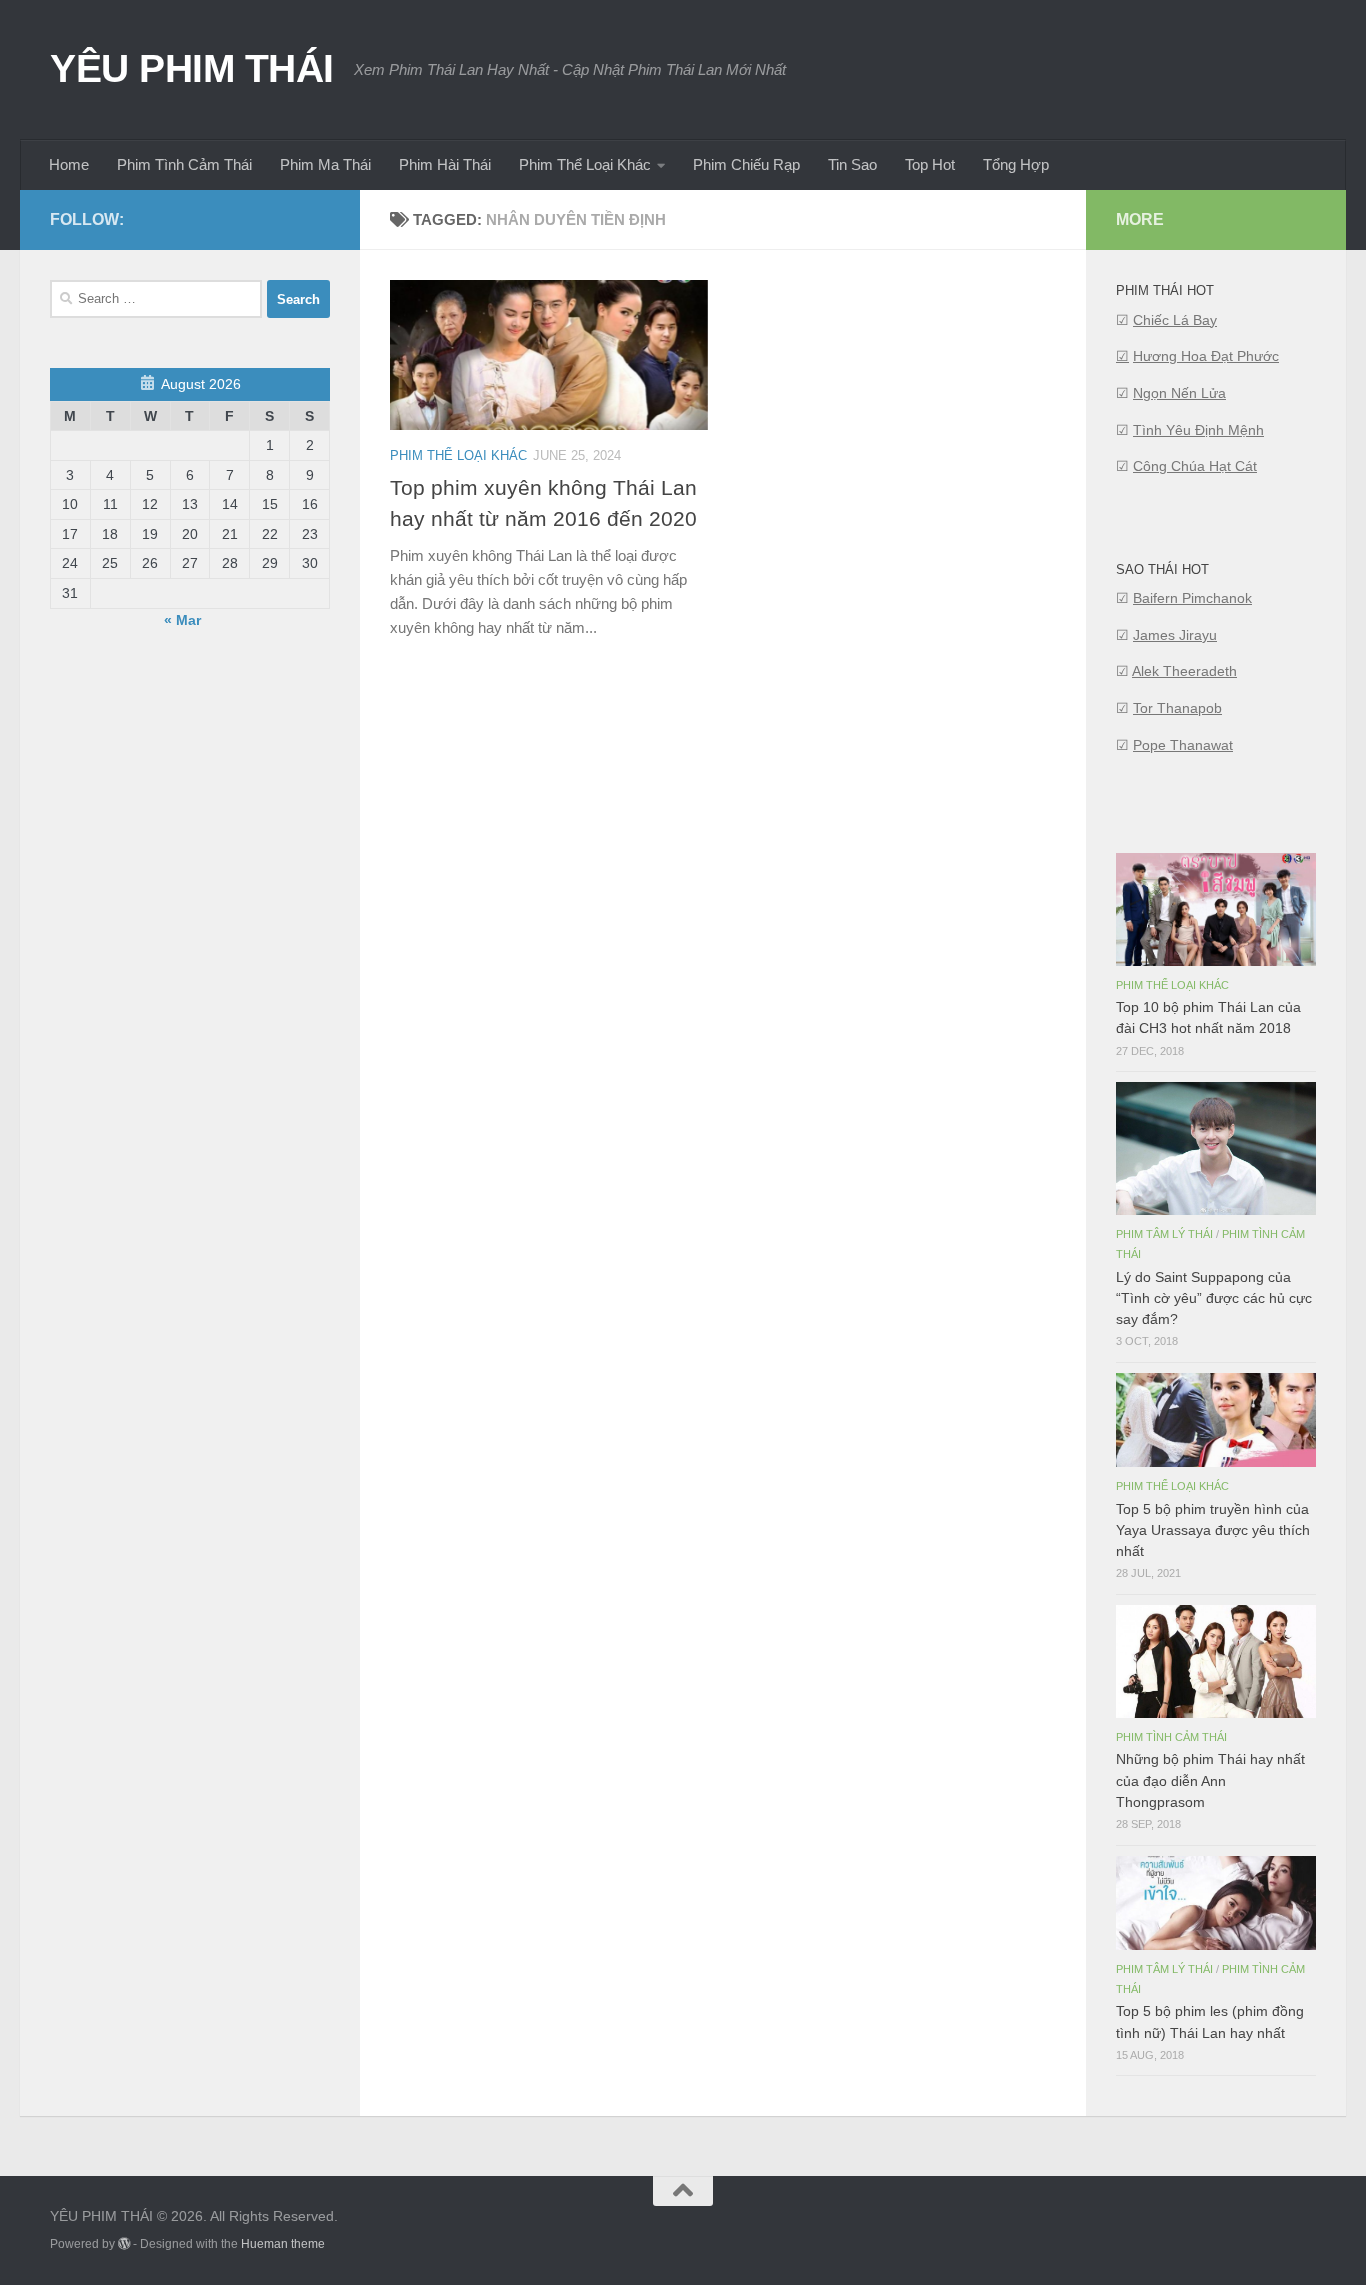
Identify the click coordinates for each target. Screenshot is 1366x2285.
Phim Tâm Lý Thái (1164, 1234)
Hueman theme (283, 2244)
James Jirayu (1175, 635)
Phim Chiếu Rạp (746, 164)
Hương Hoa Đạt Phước (1206, 356)
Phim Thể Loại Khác (585, 164)
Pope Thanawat (1183, 745)
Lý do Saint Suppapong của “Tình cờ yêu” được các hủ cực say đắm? (1214, 1298)
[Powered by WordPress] (124, 2244)
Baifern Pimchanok (1192, 598)
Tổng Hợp (1016, 164)
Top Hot (930, 164)
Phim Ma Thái (325, 164)
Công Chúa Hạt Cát (1195, 466)
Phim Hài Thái (445, 164)
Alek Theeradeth (1184, 671)
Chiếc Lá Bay (1175, 320)
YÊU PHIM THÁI (192, 68)
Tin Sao (852, 164)
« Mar (182, 620)
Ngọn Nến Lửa (1179, 393)
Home (69, 164)
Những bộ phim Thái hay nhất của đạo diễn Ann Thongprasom (1210, 1780)
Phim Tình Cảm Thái (184, 164)
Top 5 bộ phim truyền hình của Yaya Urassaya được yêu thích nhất (1213, 1530)
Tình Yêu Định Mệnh (1198, 430)
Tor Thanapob (1177, 708)
